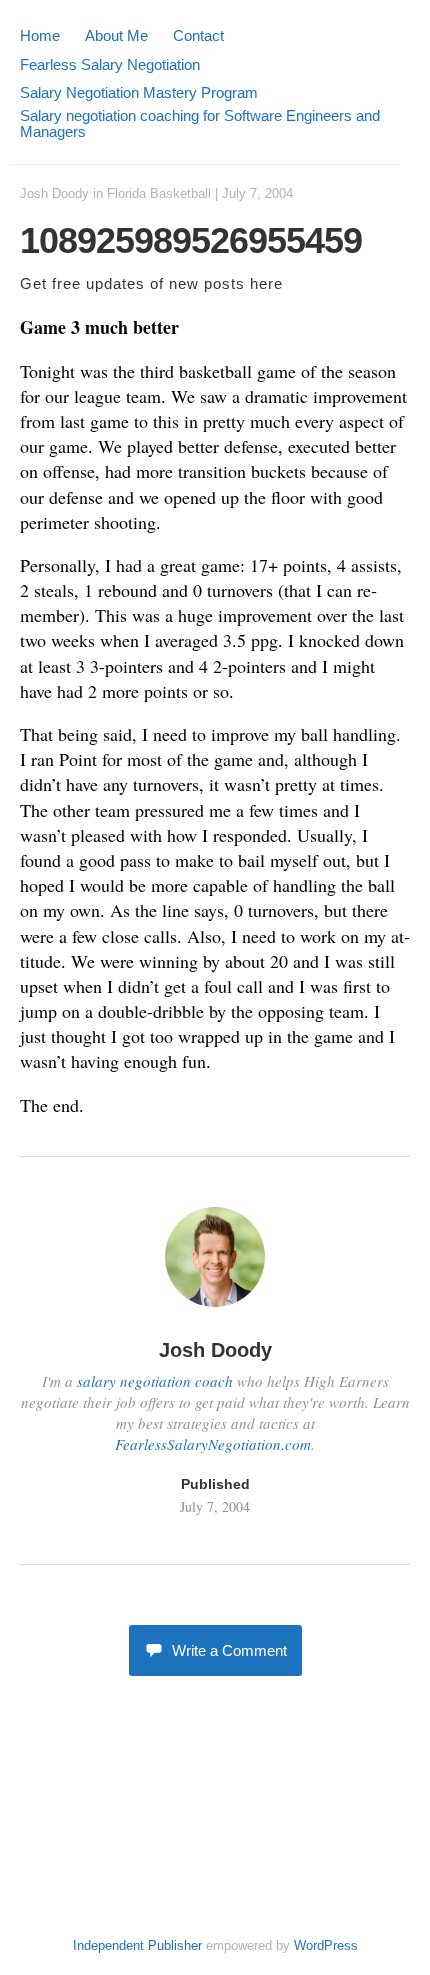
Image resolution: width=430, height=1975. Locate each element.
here (266, 283)
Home (40, 35)
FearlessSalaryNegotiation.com (213, 1444)
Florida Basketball (159, 193)
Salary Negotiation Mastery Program (139, 92)
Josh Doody (54, 193)
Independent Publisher (137, 1945)
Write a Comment (229, 1650)
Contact (198, 35)
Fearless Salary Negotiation (110, 64)
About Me (116, 35)
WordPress (326, 1945)
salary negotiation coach (155, 1381)
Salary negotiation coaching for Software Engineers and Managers (200, 123)
